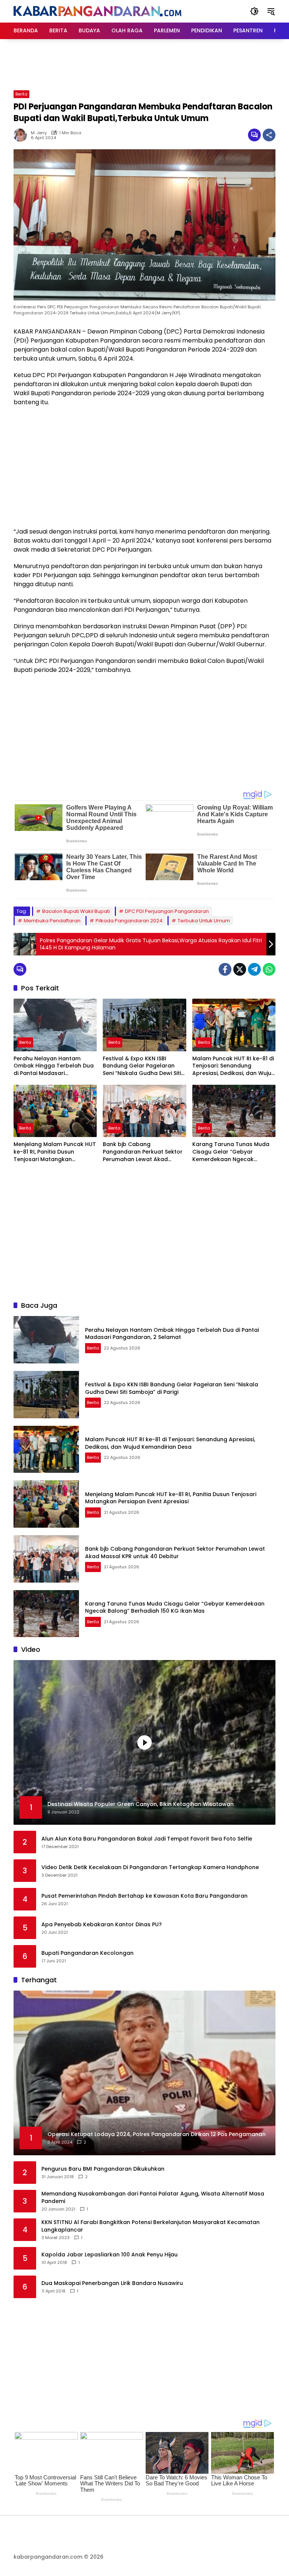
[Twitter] (240, 969)
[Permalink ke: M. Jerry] (22, 135)
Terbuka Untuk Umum (204, 921)
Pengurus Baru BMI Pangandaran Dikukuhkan (103, 2169)
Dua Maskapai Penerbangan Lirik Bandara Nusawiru (112, 2283)
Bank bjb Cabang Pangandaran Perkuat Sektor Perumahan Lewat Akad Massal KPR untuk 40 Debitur (143, 1152)
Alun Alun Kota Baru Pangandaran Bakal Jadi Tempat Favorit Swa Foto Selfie (147, 1839)
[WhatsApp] (269, 969)
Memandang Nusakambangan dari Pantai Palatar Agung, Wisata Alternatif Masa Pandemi (153, 2198)
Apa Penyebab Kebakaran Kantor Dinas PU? (102, 1925)
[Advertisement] (151, 64)
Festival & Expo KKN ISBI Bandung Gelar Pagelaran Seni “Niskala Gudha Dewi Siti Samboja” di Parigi (142, 1066)
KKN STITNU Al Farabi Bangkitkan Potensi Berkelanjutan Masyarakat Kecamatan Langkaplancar (151, 2226)
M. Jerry (39, 133)
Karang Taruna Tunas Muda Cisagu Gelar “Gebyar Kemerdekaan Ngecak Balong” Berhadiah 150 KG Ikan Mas (231, 1152)
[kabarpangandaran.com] (97, 11)
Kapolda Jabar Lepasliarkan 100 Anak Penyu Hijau (110, 2255)
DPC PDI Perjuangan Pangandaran (167, 911)
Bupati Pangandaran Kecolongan (87, 1953)
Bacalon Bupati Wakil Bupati (76, 911)
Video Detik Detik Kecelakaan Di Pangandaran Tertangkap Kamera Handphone (150, 1867)
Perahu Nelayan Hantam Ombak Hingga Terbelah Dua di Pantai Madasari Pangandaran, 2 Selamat (54, 1066)
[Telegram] (254, 969)
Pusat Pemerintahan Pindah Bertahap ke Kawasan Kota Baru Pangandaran (144, 1896)
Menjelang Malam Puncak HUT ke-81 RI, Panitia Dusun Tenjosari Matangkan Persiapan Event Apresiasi (55, 1152)
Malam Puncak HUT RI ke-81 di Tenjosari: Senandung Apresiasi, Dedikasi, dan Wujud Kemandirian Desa (234, 1066)
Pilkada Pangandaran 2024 (129, 921)
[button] (254, 11)
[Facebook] (225, 969)
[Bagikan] (269, 135)
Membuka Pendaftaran (52, 921)
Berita (21, 94)
